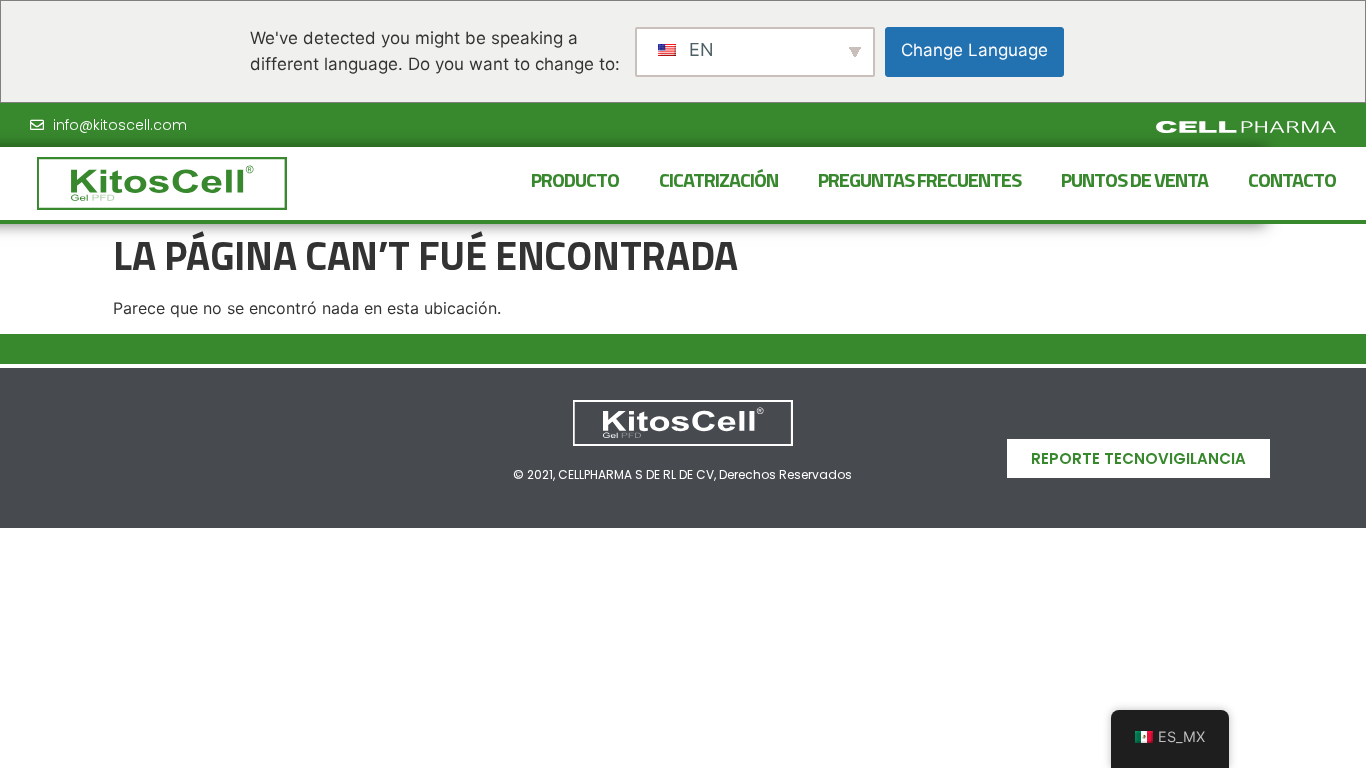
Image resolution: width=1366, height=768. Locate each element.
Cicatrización (718, 179)
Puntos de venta (1134, 179)
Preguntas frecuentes (919, 179)
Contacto (1292, 179)
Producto (575, 179)
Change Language (974, 50)
